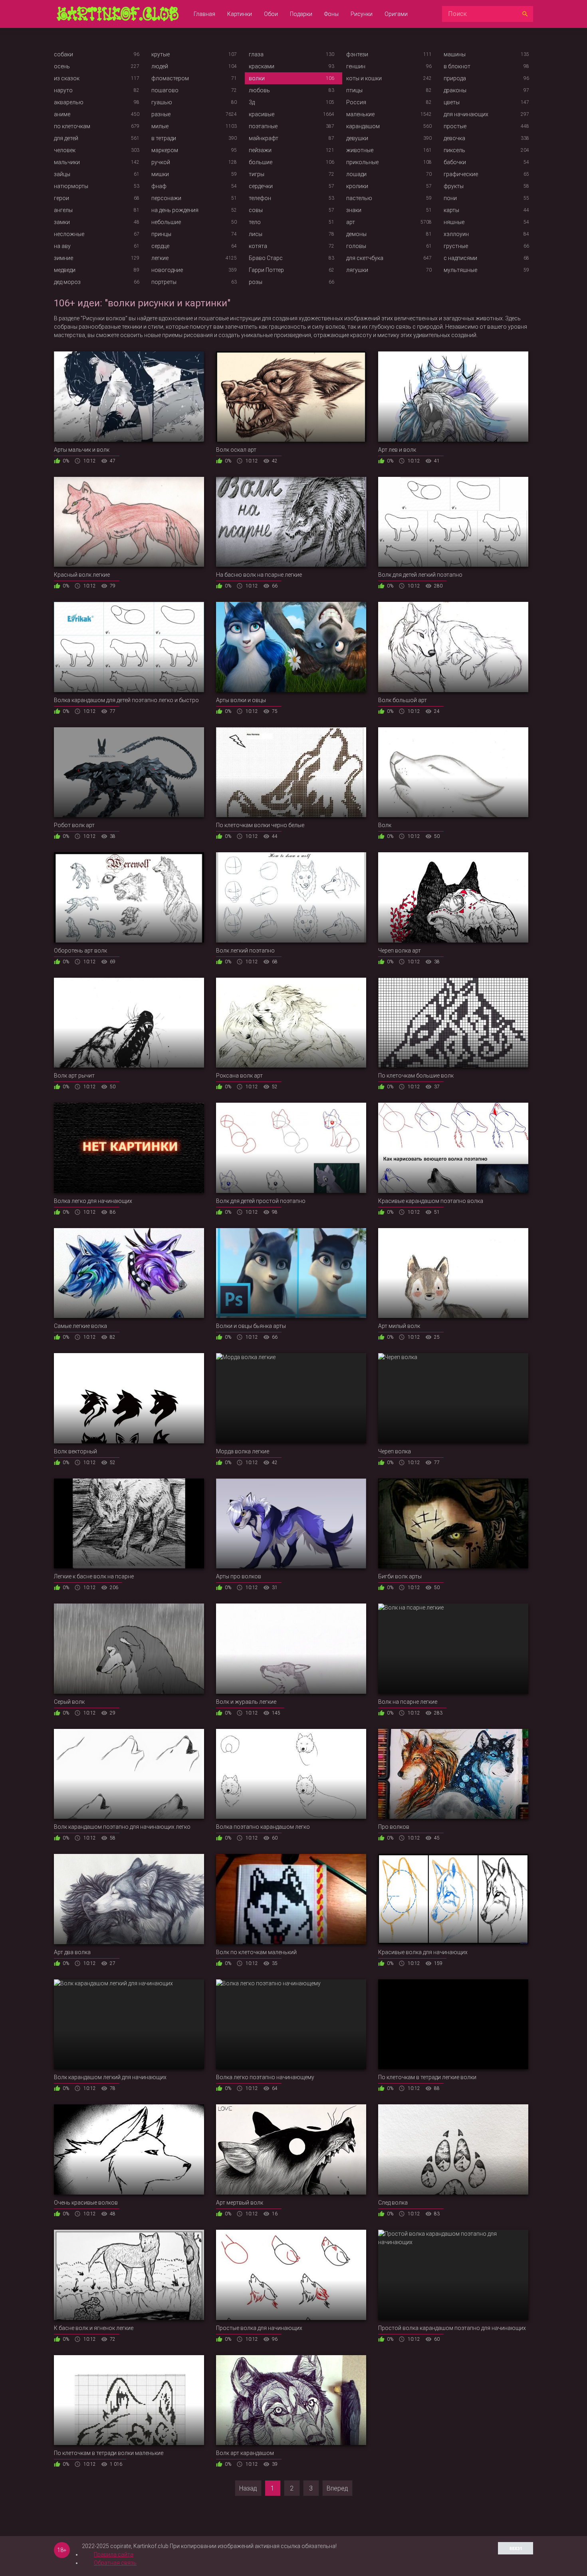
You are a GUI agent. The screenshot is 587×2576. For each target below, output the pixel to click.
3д (252, 102)
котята (258, 246)
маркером (165, 150)
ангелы (63, 210)
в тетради (164, 138)
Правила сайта (114, 2554)
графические (461, 174)
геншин (356, 66)
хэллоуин (456, 234)
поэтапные (263, 126)
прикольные (362, 162)
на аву (62, 246)
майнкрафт (264, 138)
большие (261, 162)
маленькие (360, 114)
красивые (262, 114)
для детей (66, 138)
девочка (454, 138)
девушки (357, 138)
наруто (63, 90)
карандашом (363, 126)
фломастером (170, 78)
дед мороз (67, 282)
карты (451, 210)
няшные (454, 222)
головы (356, 246)
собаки (63, 54)
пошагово (165, 90)
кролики (357, 186)
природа (455, 78)
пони (450, 198)
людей (160, 66)
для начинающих (466, 114)
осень (62, 66)
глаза (256, 54)
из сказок (67, 78)
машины (455, 54)
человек (65, 150)
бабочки (455, 162)
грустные (456, 246)
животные (360, 150)
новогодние (167, 270)
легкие (160, 258)
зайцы (62, 174)
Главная (204, 14)
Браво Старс (266, 258)
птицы (354, 90)
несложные (69, 234)
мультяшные (460, 270)
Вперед (337, 2488)
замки (62, 222)
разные (161, 114)
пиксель (454, 150)
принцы (161, 234)
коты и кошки (364, 78)
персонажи (166, 198)
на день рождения (175, 210)
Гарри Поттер (266, 270)
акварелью (69, 102)
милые (160, 126)
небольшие (166, 222)
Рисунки (362, 14)
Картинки (240, 14)
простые (455, 126)
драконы (455, 90)
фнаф (159, 186)
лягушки (357, 270)
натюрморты (71, 186)
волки (257, 78)
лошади (356, 174)
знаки (354, 210)
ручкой (161, 162)
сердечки (261, 186)
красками (262, 66)
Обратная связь (115, 2563)
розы (256, 282)
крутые (161, 54)
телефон (260, 198)
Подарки (301, 14)
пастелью (359, 198)
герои (61, 198)
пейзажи (260, 150)
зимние (63, 258)
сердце (160, 246)
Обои (271, 14)
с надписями (460, 258)
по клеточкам (72, 126)
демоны (356, 234)
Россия (356, 102)
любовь (259, 90)
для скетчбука (365, 258)
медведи (65, 270)
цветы (452, 102)
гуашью (162, 102)
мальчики (67, 162)
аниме (62, 114)
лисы (256, 234)
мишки (160, 174)
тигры (257, 174)
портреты (164, 282)
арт (351, 222)
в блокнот (457, 66)
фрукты (454, 186)
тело (255, 222)
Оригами (396, 14)
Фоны (331, 14)
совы (256, 210)
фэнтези (357, 54)
